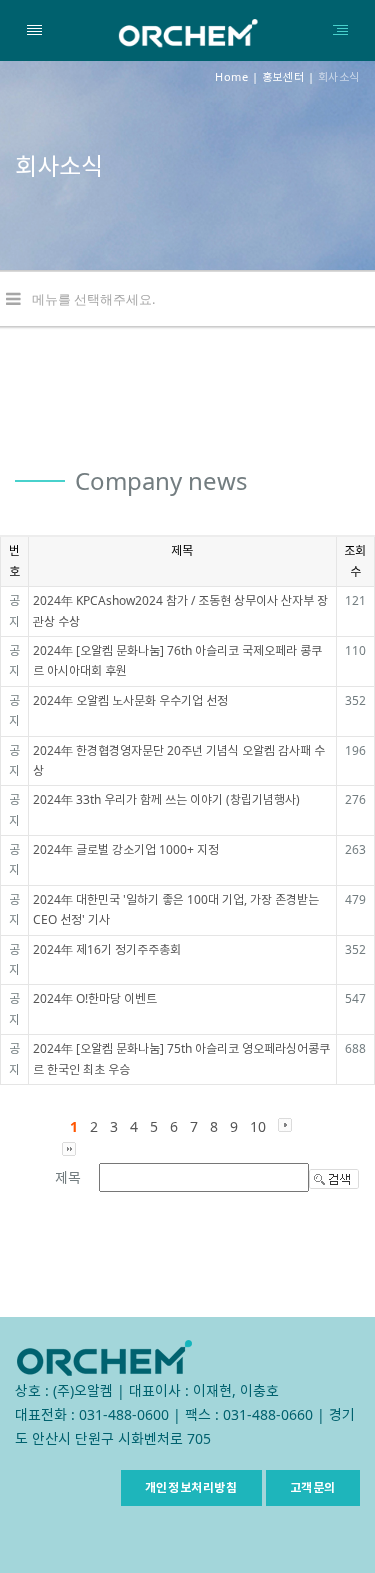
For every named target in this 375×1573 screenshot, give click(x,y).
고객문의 (313, 1487)
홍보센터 (283, 76)
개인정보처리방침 (191, 1487)
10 (258, 1126)
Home (231, 76)
